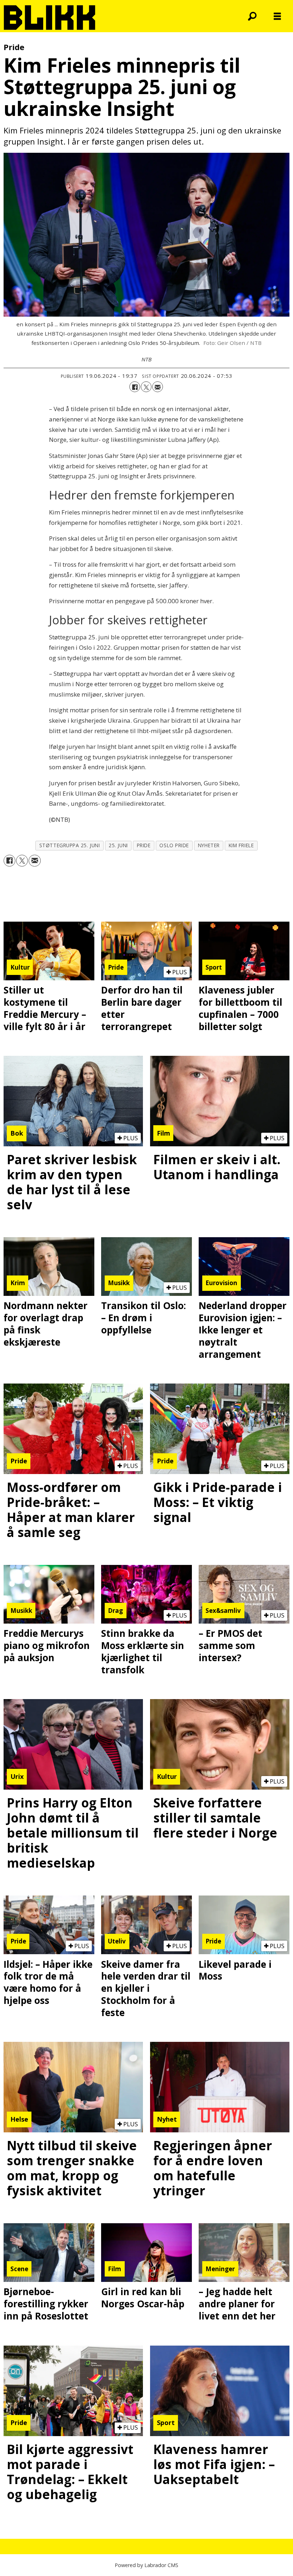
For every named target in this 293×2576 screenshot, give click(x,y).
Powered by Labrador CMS (146, 2565)
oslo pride (174, 845)
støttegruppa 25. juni (69, 845)
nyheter (209, 845)
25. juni (118, 845)
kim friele (241, 845)
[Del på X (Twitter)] (146, 387)
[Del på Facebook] (135, 387)
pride (144, 845)
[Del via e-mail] (158, 387)
